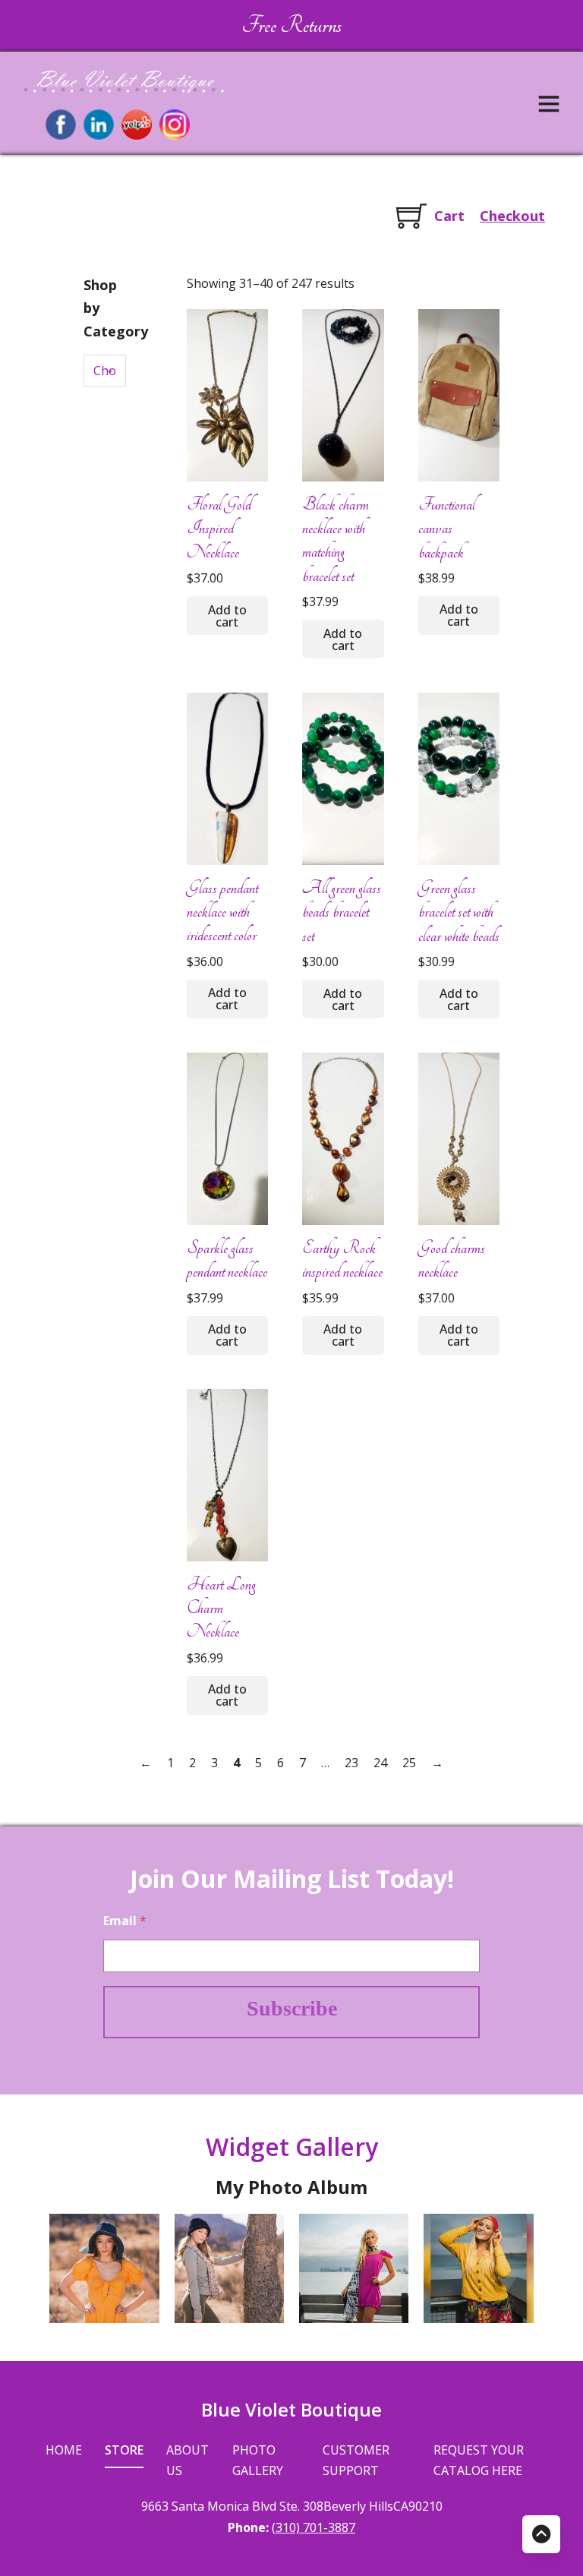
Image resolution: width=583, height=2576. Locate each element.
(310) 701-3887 (314, 2527)
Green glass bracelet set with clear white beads (459, 912)
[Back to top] (541, 2534)
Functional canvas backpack (447, 528)
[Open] (549, 103)
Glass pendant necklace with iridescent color (222, 912)
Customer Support (356, 2460)
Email (125, 1921)
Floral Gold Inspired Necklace (219, 528)
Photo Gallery (258, 2460)
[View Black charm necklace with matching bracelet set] (343, 394)
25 (409, 1763)
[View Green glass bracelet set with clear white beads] (459, 778)
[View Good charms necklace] (459, 1138)
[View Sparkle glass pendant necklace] (227, 1138)
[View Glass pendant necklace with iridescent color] (227, 778)
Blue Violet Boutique (291, 2409)
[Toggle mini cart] (411, 216)
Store (124, 2450)
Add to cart (227, 616)
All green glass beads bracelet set (342, 912)
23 (351, 1763)
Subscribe (292, 2008)
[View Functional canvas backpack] (459, 394)
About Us (188, 2460)
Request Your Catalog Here (479, 2460)
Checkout (512, 216)
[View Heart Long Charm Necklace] (227, 1474)
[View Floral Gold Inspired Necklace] (227, 394)
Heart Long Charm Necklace (221, 1608)
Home (64, 2450)
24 (380, 1763)
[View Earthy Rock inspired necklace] (343, 1138)
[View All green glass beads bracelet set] (343, 778)
